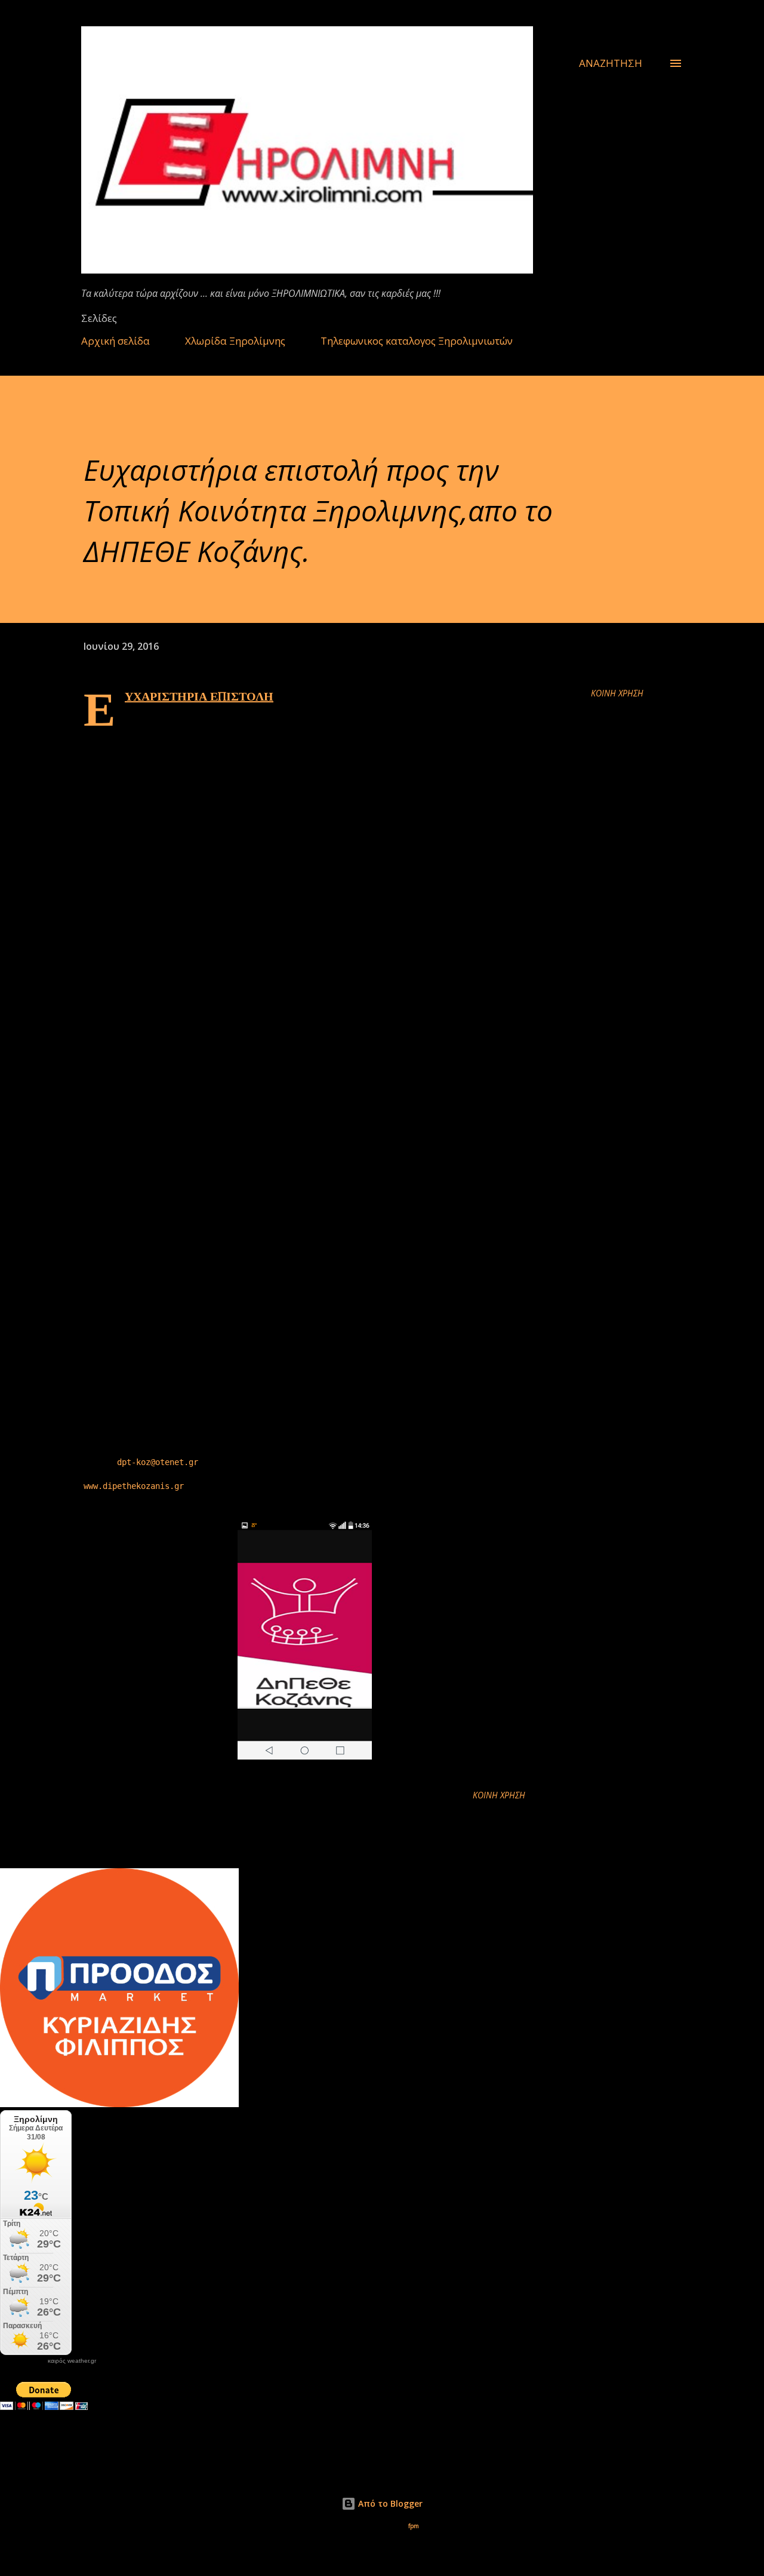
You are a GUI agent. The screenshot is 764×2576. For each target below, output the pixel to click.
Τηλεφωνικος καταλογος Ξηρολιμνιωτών (417, 341)
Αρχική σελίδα (115, 341)
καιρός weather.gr (72, 2361)
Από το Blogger (389, 2503)
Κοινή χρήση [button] (617, 693)
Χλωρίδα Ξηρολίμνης (235, 341)
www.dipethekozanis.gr (134, 1486)
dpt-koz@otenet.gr (158, 1462)
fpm (414, 2526)
